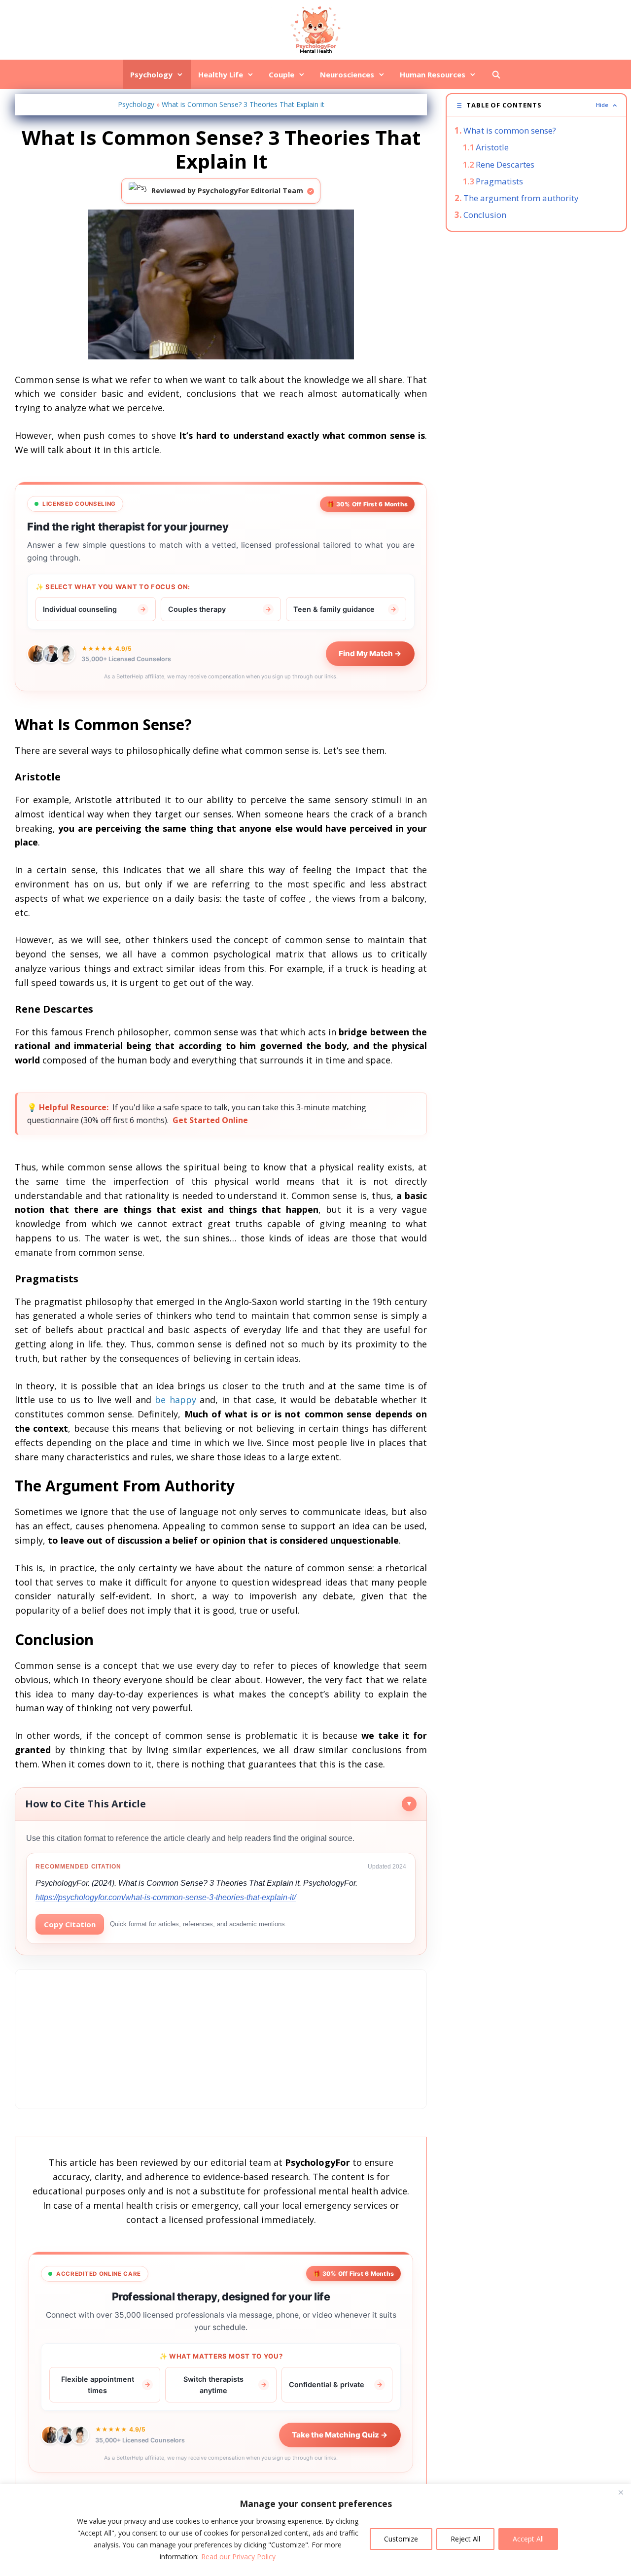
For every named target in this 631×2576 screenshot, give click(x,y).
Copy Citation (70, 1924)
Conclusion (485, 215)
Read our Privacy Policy (238, 2557)
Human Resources (433, 74)
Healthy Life (221, 74)
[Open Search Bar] (496, 74)
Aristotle (492, 147)
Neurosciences (347, 74)
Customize (401, 2539)
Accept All (528, 2539)
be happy (175, 1400)
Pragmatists (499, 181)
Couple (281, 74)
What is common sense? (510, 130)
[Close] (621, 2492)
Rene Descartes (505, 164)
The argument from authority (521, 198)
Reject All (465, 2539)
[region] (315, 2530)
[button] (536, 105)
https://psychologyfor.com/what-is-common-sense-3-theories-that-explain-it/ (166, 1897)
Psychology (151, 74)
